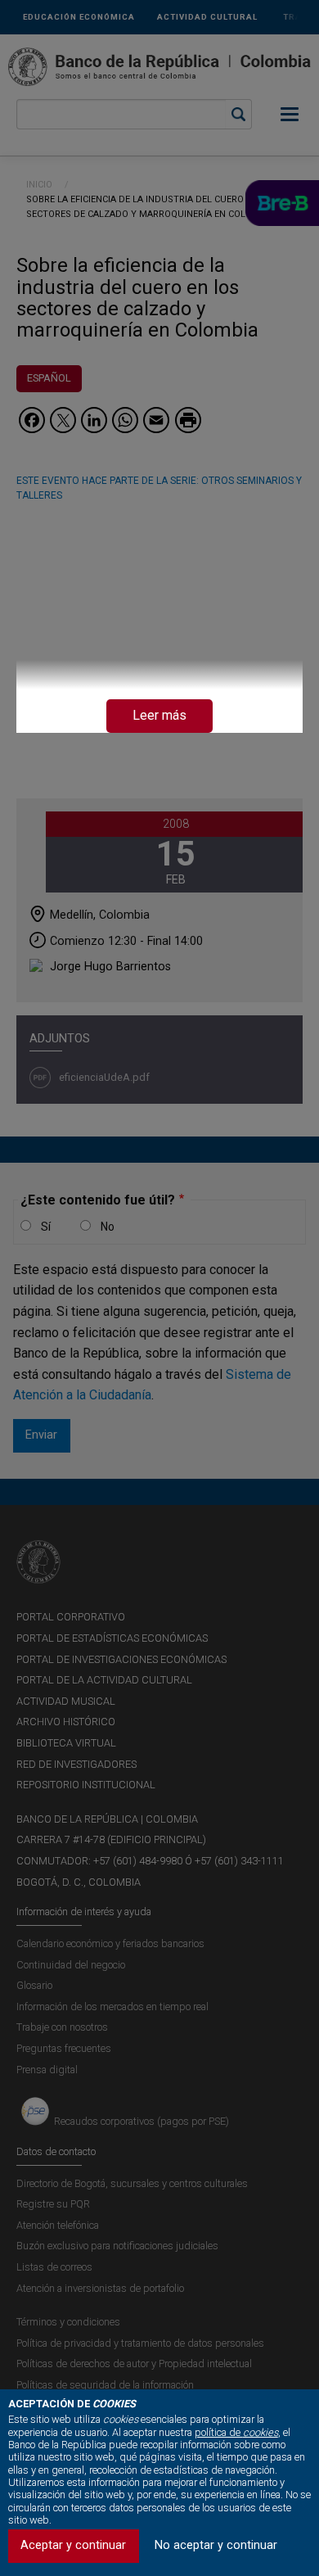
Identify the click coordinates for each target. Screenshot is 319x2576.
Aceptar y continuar (73, 2545)
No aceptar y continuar (216, 2545)
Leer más (159, 715)
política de (236, 2432)
